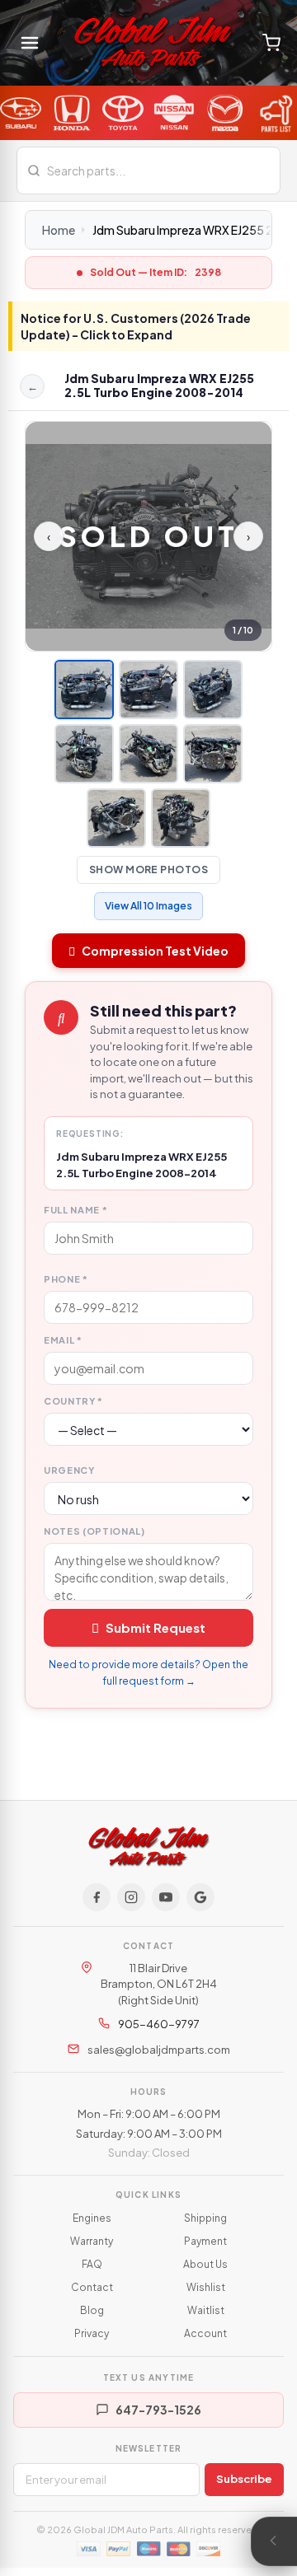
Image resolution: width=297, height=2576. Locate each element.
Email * (63, 1340)
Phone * (66, 1279)
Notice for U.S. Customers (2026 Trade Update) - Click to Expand (136, 326)
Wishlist (206, 2287)
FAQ (92, 2264)
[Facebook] (97, 1897)
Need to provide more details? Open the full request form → (148, 1673)
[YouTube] (166, 1897)
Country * (73, 1401)
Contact (92, 2287)
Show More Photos (149, 870)
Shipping (205, 2218)
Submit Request (156, 1627)
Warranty (92, 2241)
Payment (205, 2241)
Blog (92, 2310)
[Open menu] (30, 43)
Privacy (92, 2333)
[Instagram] (131, 1897)
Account (205, 2333)
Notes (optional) (94, 1531)
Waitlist (206, 2310)
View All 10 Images (148, 906)
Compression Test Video (155, 951)
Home (59, 230)
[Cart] (271, 43)
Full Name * (75, 1210)
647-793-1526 (158, 2410)
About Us (205, 2264)
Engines (92, 2218)
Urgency (69, 1470)
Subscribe (244, 2479)
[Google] (200, 1897)
